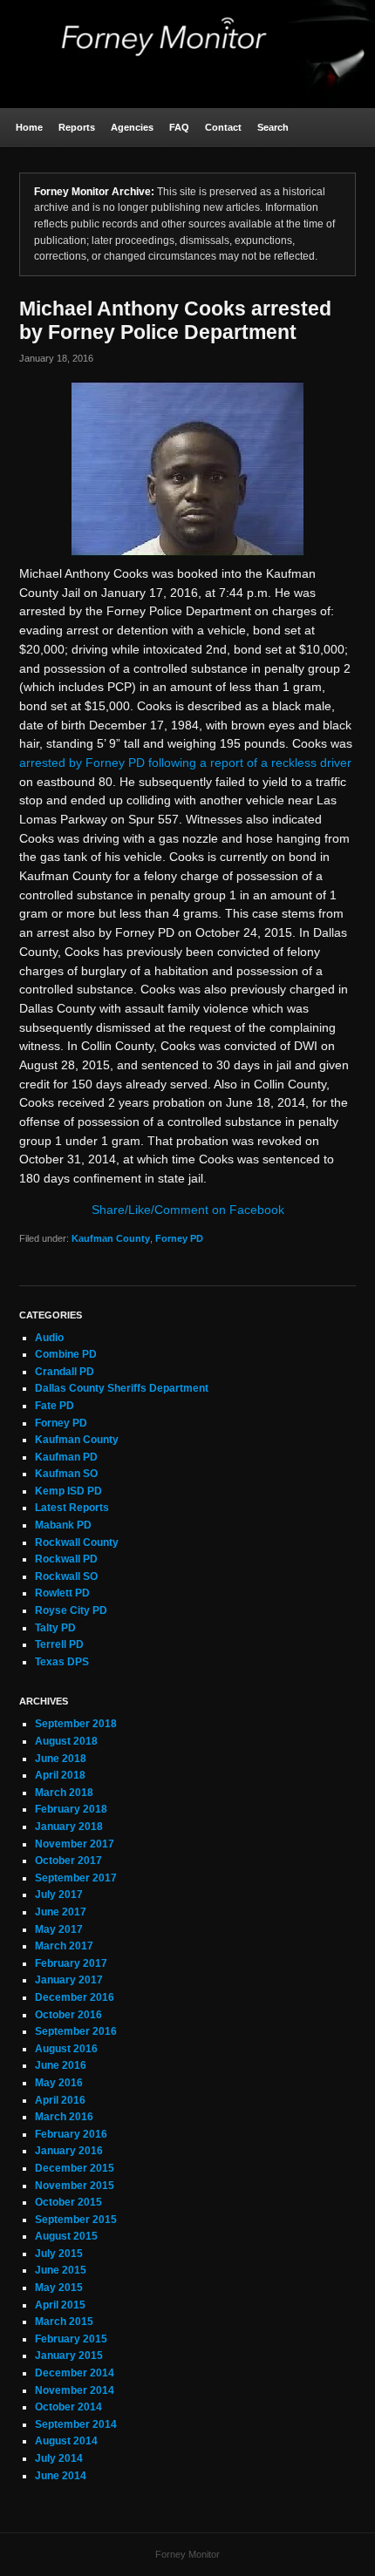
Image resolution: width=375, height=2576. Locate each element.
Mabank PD (63, 1525)
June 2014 (61, 2476)
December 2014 (75, 2373)
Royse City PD (71, 1610)
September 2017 (76, 1878)
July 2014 (59, 2458)
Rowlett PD (62, 1593)
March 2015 (64, 2322)
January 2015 (69, 2356)
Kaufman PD (66, 1457)
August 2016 (66, 2049)
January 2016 (69, 2151)
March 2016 (64, 2117)
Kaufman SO (66, 1474)
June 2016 (61, 2065)
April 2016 (60, 2100)
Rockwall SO (66, 1576)
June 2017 (61, 1912)
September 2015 (76, 2220)
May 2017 (59, 1929)
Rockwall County (77, 1542)
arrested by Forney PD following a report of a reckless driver (185, 763)
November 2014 (75, 2390)
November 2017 (75, 1844)
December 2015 (75, 2168)
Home (29, 127)
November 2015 (75, 2186)
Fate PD (55, 1406)
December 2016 (75, 1997)
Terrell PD (59, 1644)
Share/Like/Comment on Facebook (188, 1210)
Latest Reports (72, 1508)
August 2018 (66, 1741)
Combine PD (66, 1354)
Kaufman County (111, 1238)
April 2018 (60, 1775)
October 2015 (68, 2202)
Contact (223, 127)
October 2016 (68, 2015)
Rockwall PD (66, 1559)
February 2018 (71, 1809)
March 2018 (64, 1793)
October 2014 (68, 2407)
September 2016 (76, 2031)
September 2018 (76, 1724)
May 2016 (59, 2083)
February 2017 (71, 1963)
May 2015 (59, 2288)
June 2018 (61, 1759)
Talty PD (55, 1628)
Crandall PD (65, 1372)
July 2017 (59, 1895)
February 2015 (71, 2339)
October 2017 (68, 1861)
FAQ (179, 127)
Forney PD (179, 1238)
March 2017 (64, 1946)
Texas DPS (62, 1662)
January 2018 (69, 1827)
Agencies (132, 127)
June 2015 (61, 2270)
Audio (49, 1338)
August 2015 (66, 2236)
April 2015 (60, 2305)
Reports (77, 127)
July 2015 (59, 2254)
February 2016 (71, 2134)
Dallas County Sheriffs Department (122, 1388)
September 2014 (76, 2424)
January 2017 (69, 1980)
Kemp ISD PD (68, 1491)
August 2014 (66, 2441)
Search (273, 127)
